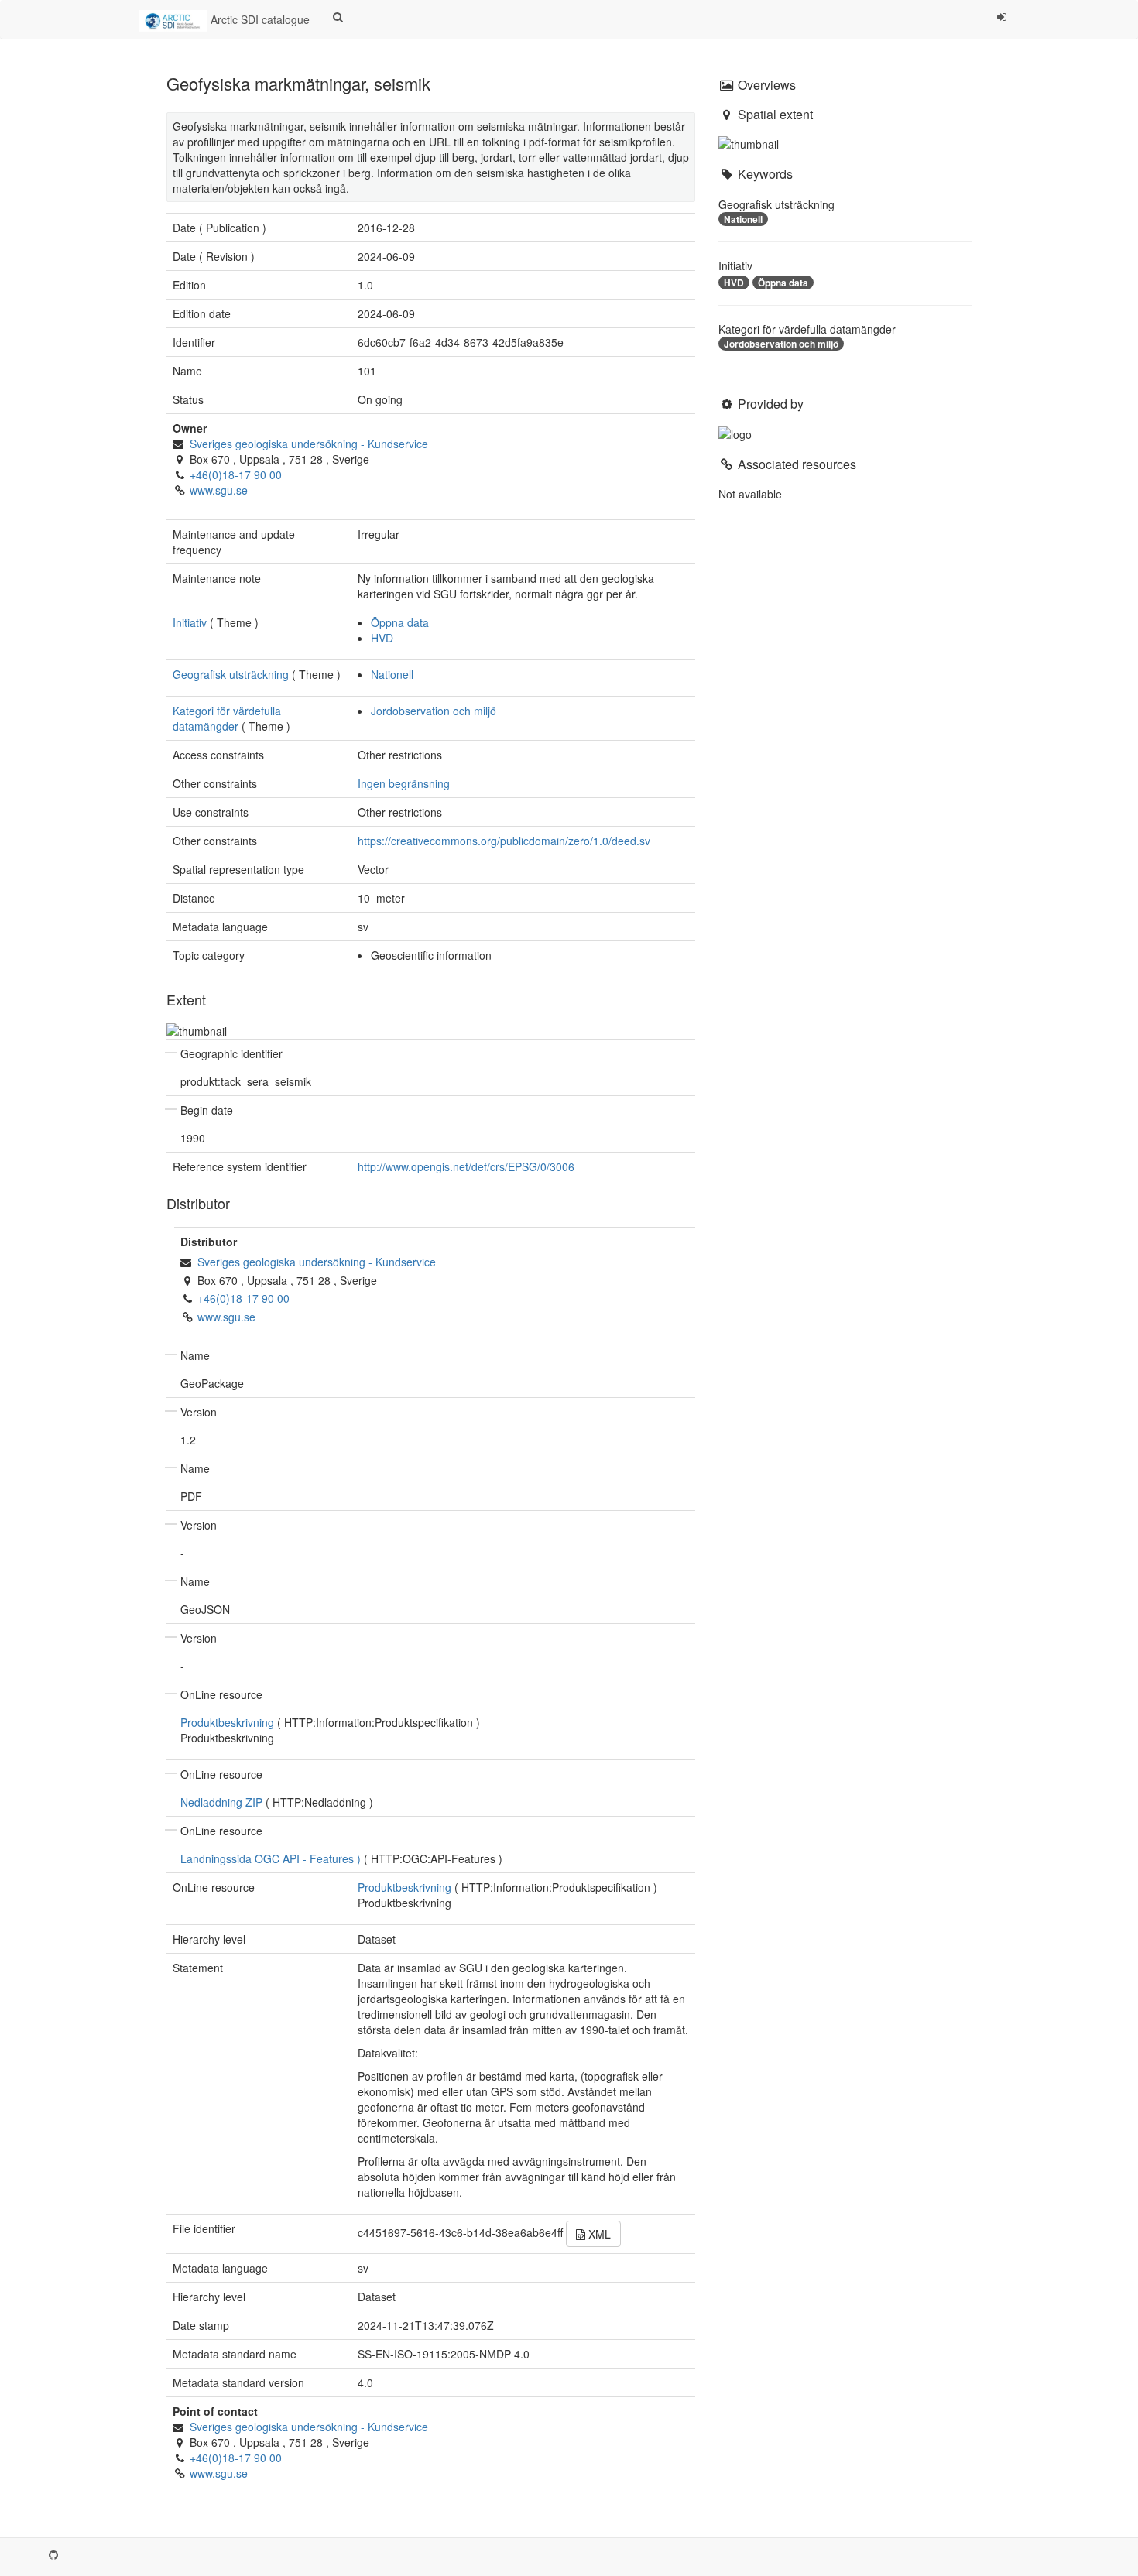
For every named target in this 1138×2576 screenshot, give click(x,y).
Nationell (392, 674)
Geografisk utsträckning (231, 674)
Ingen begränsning (404, 783)
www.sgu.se (219, 490)
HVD (382, 638)
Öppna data (400, 622)
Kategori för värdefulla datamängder (227, 718)
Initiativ (190, 622)
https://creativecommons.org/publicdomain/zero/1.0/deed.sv (504, 841)
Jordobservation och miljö (434, 711)
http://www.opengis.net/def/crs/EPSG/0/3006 (466, 1166)
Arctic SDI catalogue (259, 19)
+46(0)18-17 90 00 (236, 474)
